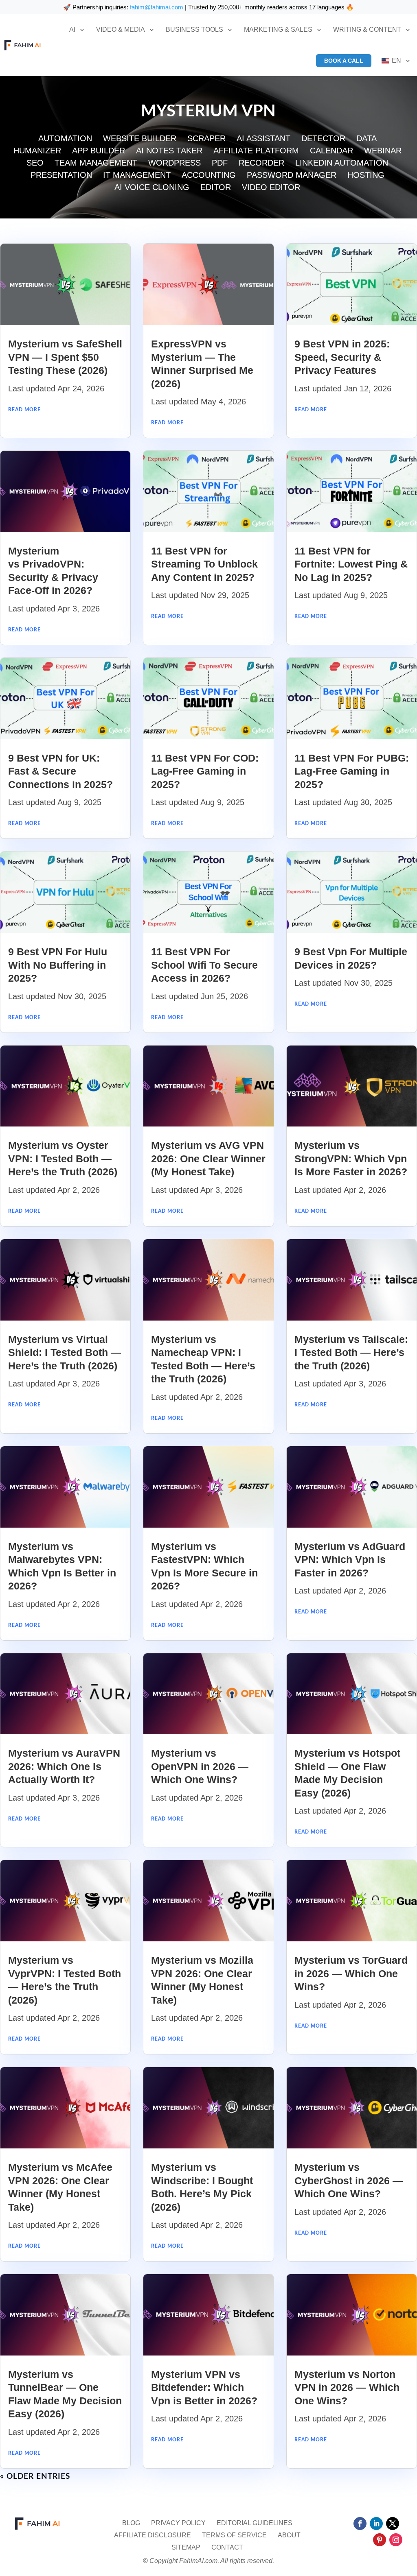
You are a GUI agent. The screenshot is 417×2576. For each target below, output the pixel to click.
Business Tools (194, 29)
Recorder (261, 164)
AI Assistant (263, 139)
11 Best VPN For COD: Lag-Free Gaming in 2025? (205, 771)
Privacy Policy (178, 2523)
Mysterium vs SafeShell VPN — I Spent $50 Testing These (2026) (65, 357)
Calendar (331, 151)
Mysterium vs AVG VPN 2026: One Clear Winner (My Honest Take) (208, 1158)
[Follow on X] (393, 2524)
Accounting (209, 176)
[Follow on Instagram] (396, 2540)
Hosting (366, 176)
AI (72, 29)
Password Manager (292, 176)
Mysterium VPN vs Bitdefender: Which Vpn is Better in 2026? (204, 2387)
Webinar (383, 151)
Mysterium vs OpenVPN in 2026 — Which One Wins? (200, 1766)
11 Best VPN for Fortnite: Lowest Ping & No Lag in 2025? (351, 564)
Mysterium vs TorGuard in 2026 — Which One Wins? (351, 1973)
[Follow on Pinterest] (380, 2540)
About (289, 2536)
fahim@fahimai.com (157, 7)
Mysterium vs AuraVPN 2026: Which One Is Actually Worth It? (64, 1766)
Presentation (61, 176)
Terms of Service (234, 2536)
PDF (220, 164)
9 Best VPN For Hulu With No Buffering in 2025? (58, 965)
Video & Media (121, 29)
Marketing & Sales (278, 29)
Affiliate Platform (256, 151)
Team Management (96, 164)
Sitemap (186, 2548)
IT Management (137, 176)
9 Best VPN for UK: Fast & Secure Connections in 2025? (60, 771)
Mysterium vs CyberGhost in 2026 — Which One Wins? (349, 2180)
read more (24, 410)
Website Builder (140, 139)
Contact (227, 2548)
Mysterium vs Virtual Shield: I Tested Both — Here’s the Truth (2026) (65, 1352)
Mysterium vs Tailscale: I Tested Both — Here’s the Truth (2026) (351, 1352)
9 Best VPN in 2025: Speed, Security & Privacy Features (342, 357)
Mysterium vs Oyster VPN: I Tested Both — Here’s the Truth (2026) (63, 1158)
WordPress (174, 164)
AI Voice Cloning (152, 188)
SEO (35, 164)
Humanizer (37, 151)
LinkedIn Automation (342, 164)
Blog (131, 2523)
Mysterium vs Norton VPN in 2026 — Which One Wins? (347, 2387)
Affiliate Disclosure (153, 2536)
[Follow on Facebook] (360, 2524)
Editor (216, 188)
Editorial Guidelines (255, 2523)
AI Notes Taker (169, 151)
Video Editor (271, 188)
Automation (65, 139)
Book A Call (344, 61)
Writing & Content (367, 29)
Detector (323, 139)
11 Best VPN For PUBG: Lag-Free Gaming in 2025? (352, 771)
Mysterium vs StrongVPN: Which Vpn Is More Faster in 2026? (351, 1158)
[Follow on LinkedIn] (376, 2524)
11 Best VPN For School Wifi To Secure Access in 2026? (204, 965)
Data (367, 139)
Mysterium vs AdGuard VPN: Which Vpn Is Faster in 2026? (350, 1560)
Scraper (206, 139)
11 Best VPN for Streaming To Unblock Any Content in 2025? (204, 564)
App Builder (99, 151)
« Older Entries (35, 2477)
